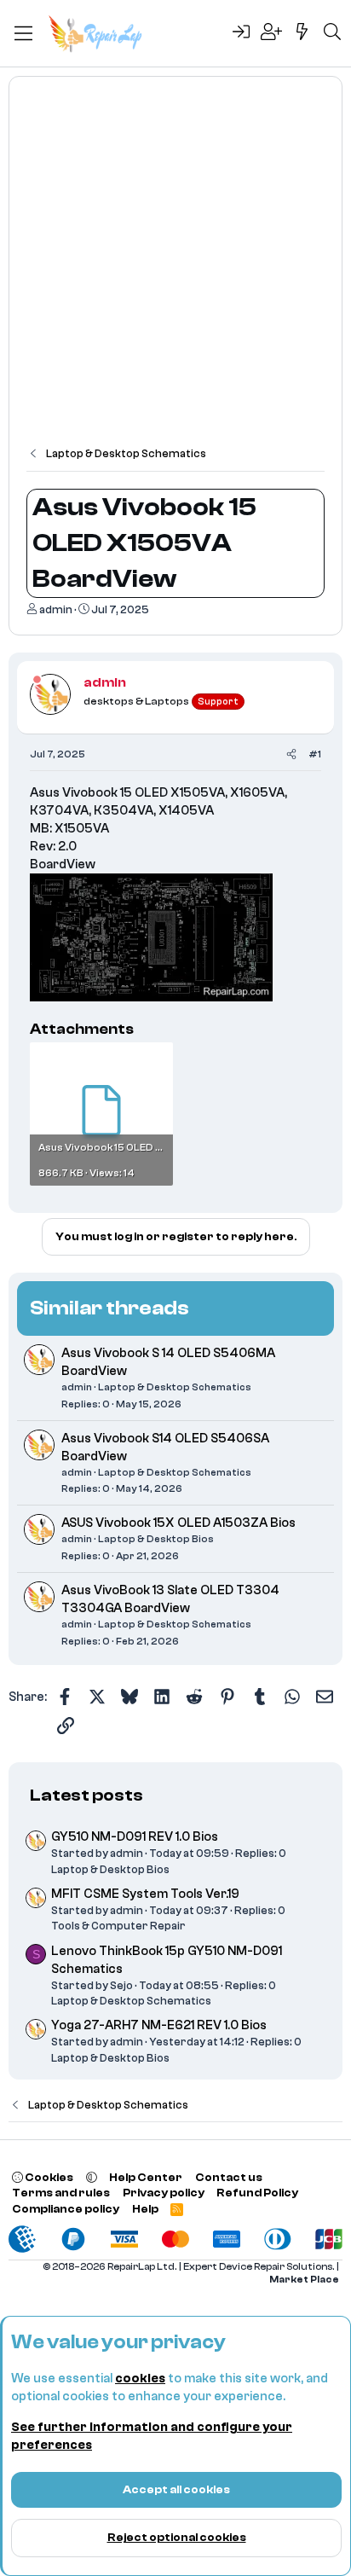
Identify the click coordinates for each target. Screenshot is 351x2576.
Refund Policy (257, 2193)
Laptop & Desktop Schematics (175, 1387)
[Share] (291, 754)
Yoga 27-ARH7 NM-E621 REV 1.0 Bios (159, 2025)
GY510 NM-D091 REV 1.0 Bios (135, 1837)
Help (145, 2209)
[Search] (332, 33)
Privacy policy (164, 2193)
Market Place (304, 2280)
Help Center (146, 2177)
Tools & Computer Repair (118, 1926)
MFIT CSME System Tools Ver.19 (145, 1894)
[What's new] (302, 33)
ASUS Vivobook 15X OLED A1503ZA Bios (178, 1523)
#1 (315, 754)
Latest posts (86, 1795)
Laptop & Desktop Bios (156, 1539)
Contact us (229, 2177)
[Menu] (23, 33)
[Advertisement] (175, 270)
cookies (140, 2379)
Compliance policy (66, 2209)
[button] (92, 2177)
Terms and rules (61, 2193)
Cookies (48, 2177)
